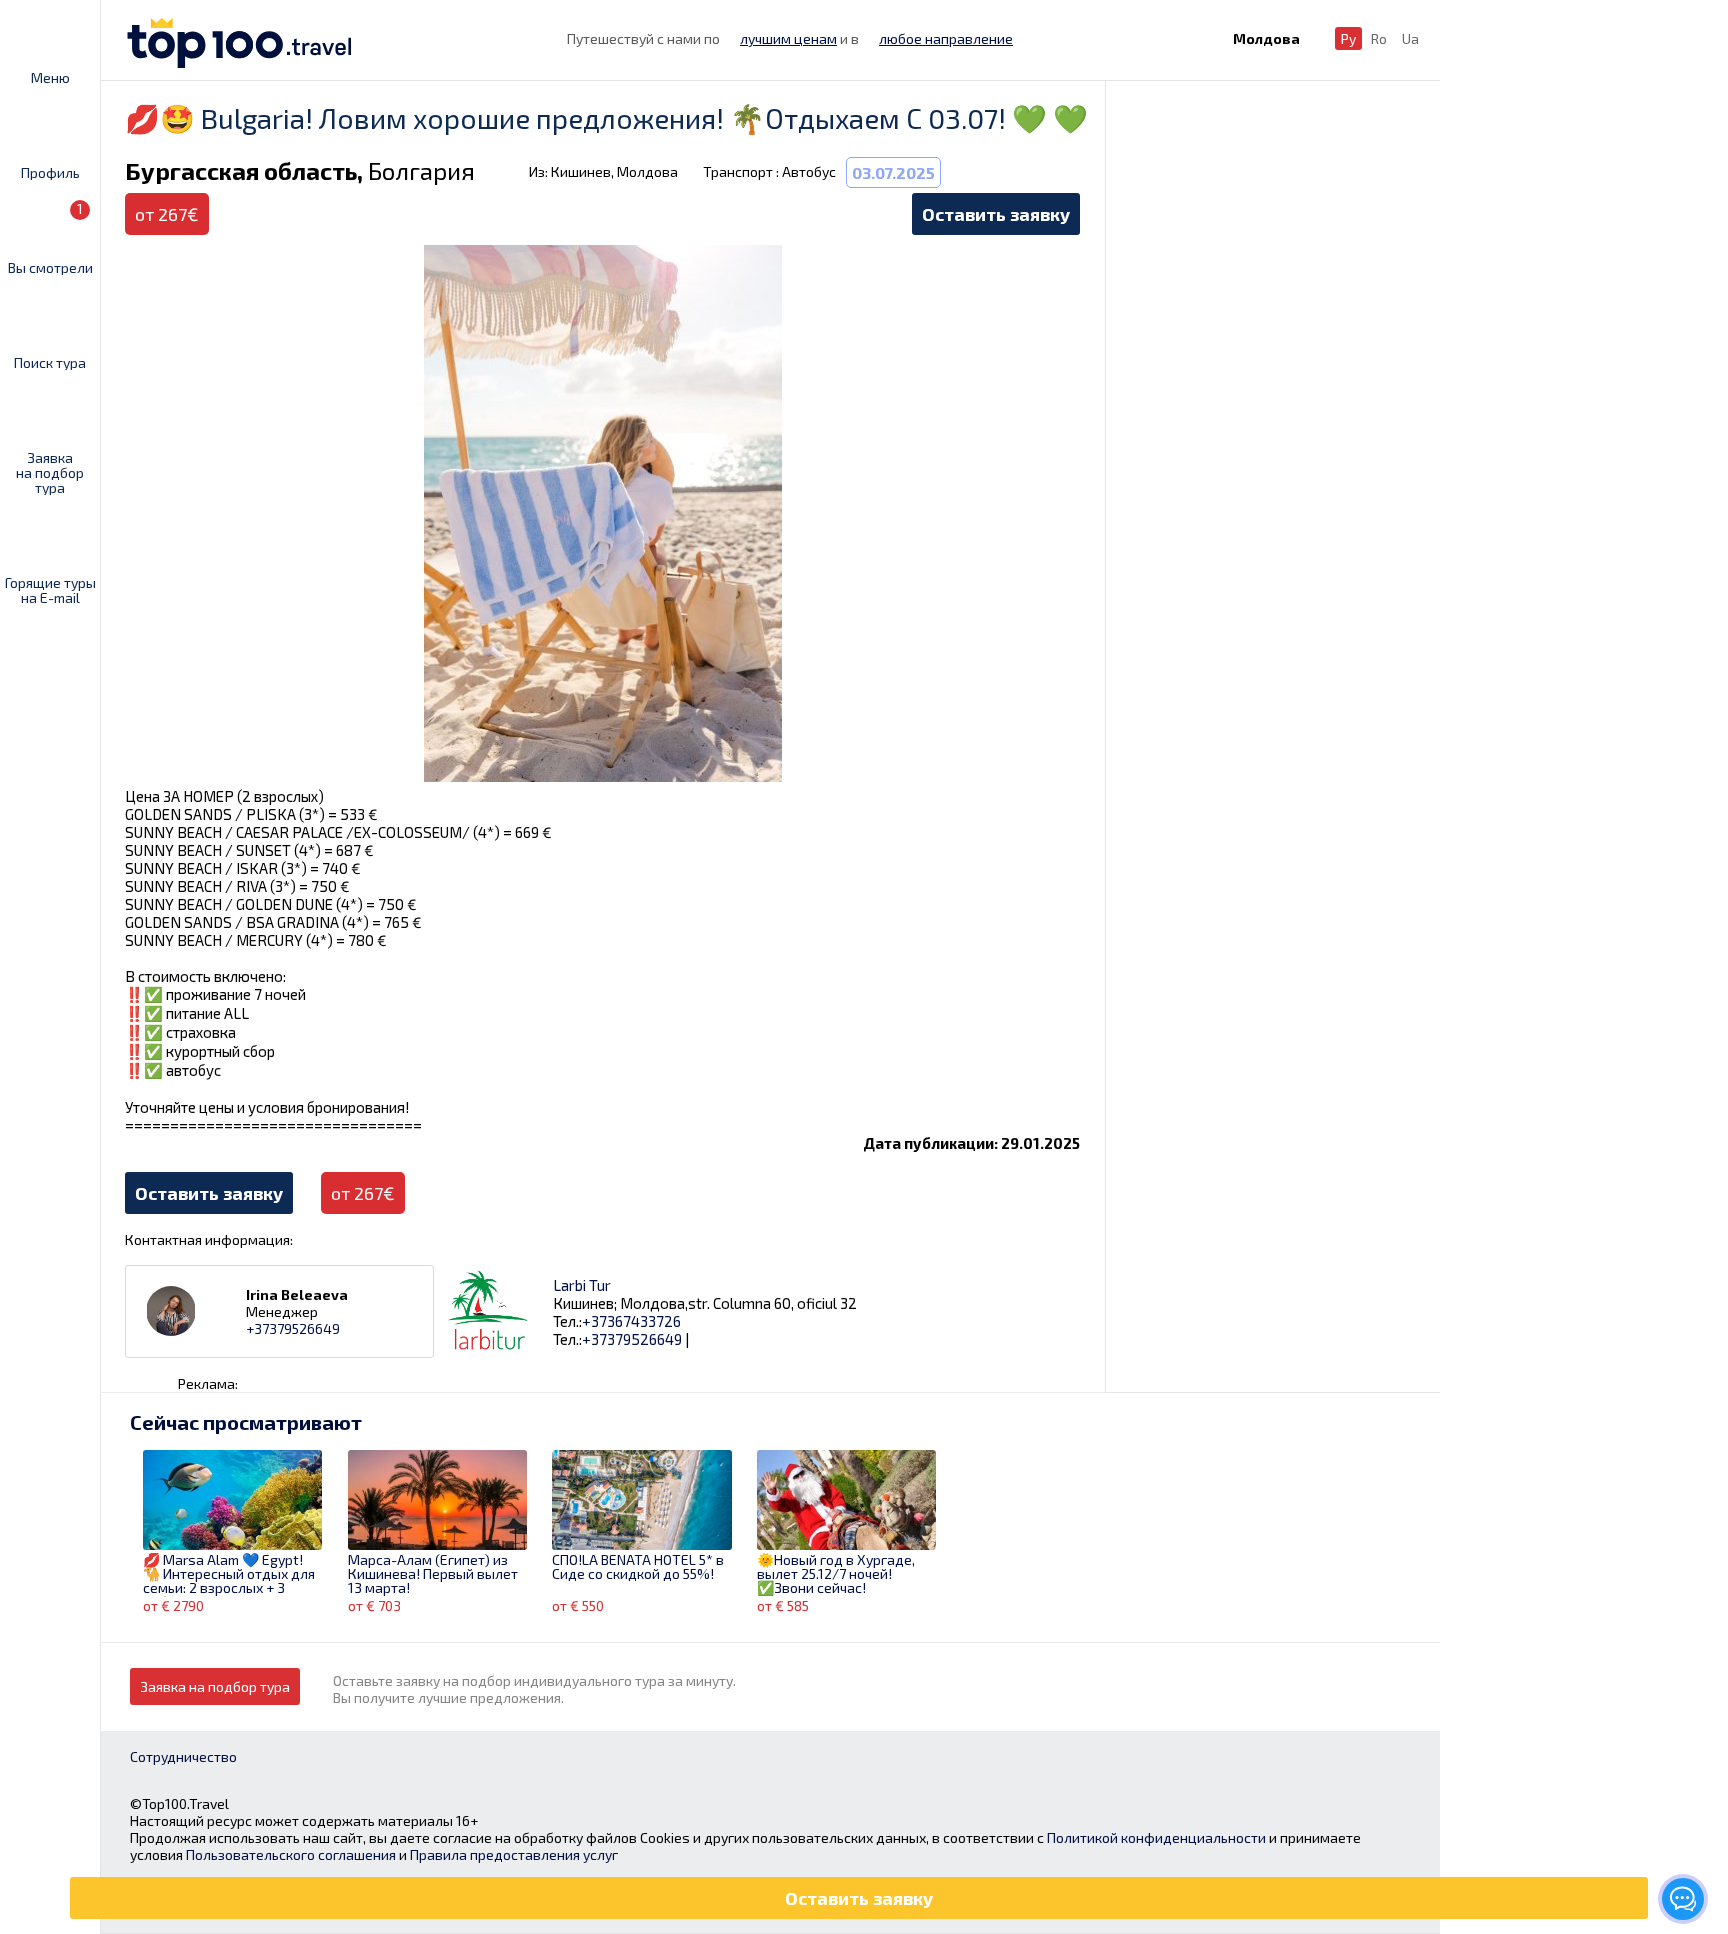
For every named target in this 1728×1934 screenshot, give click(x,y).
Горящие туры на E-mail (50, 589)
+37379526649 (293, 1328)
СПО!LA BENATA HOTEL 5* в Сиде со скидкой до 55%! (638, 1567)
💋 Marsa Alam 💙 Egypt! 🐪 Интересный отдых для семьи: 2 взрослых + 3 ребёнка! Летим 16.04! (229, 1575)
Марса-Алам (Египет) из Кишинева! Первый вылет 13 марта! (433, 1574)
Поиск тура (50, 362)
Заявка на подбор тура (50, 472)
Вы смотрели (50, 237)
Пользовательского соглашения (291, 1854)
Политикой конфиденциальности (1156, 1837)
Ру (1348, 38)
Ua (1410, 38)
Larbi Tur (582, 1285)
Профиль (50, 172)
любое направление (946, 38)
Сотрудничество (183, 1756)
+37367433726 (631, 1321)
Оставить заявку (996, 214)
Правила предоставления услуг (514, 1854)
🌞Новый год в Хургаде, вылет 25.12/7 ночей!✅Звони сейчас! (836, 1574)
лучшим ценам (788, 38)
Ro (1379, 38)
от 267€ (363, 1193)
